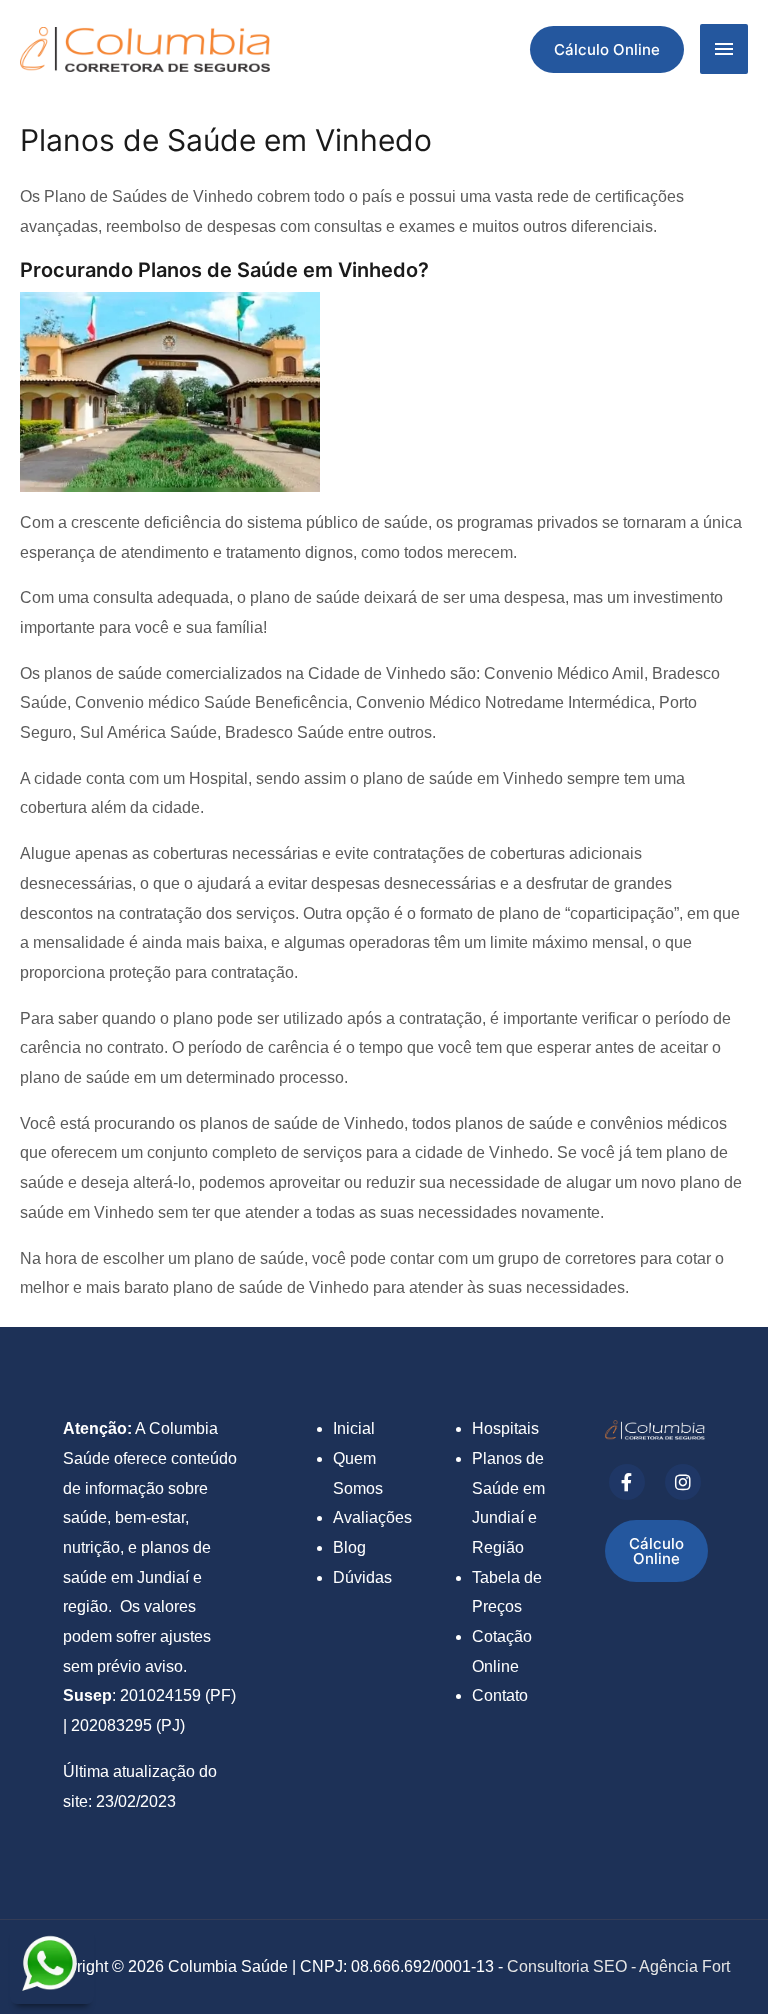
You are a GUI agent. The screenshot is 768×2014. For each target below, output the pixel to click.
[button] (607, 49)
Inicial (354, 1428)
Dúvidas (362, 1577)
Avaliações (372, 1517)
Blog (349, 1547)
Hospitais (505, 1428)
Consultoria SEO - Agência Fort (618, 1966)
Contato (500, 1695)
